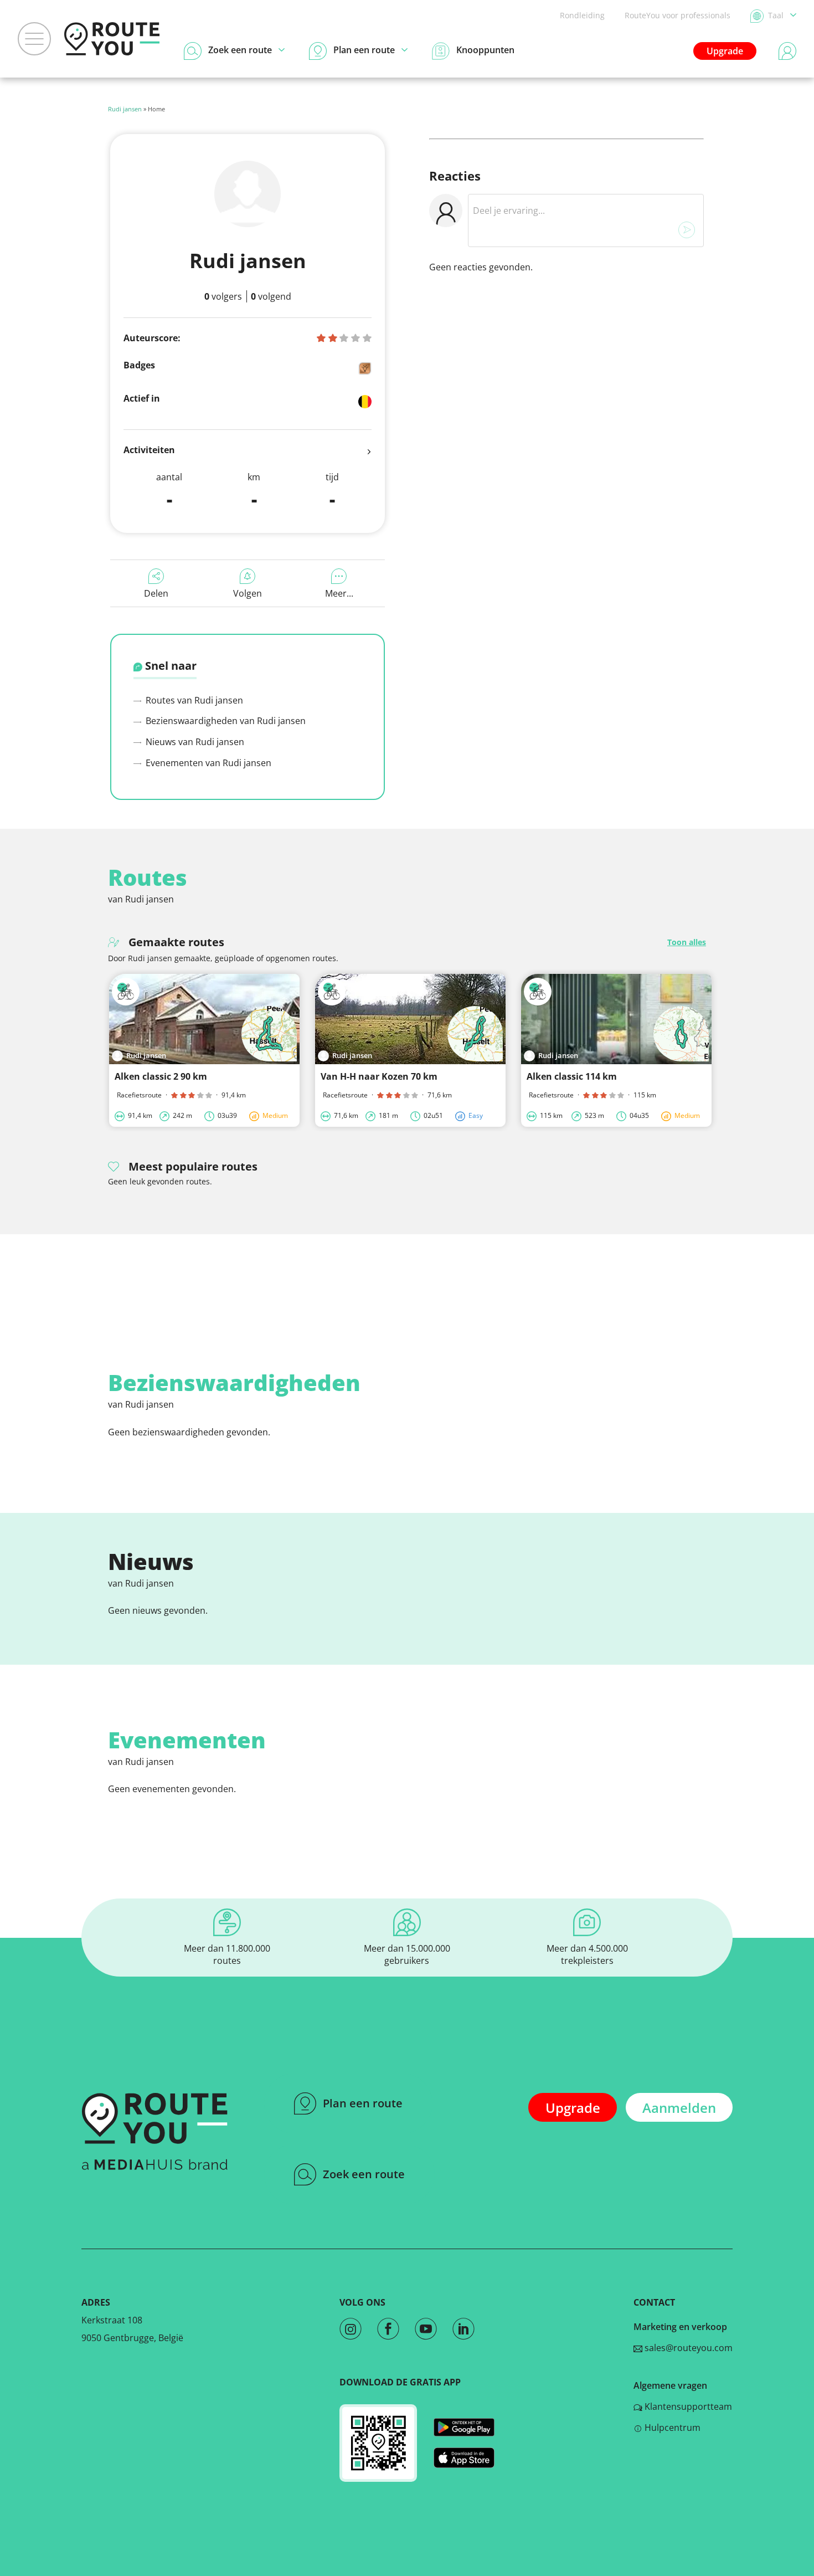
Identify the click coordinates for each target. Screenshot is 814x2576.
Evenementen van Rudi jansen (207, 763)
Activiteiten (149, 450)
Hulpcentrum (671, 2428)
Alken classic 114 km (572, 1076)
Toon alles (687, 942)
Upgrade (725, 51)
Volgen (248, 593)
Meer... (339, 593)
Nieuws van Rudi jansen (194, 742)
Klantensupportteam (687, 2406)
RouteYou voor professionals (678, 15)
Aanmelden (679, 2108)
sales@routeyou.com (687, 2348)
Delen (156, 593)
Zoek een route (364, 2174)
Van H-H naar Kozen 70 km (379, 1076)
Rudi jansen (125, 109)
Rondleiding (582, 15)
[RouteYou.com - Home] (112, 39)
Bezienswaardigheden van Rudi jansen (225, 721)
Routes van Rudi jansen (193, 700)
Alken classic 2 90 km (161, 1076)
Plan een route (363, 2103)
